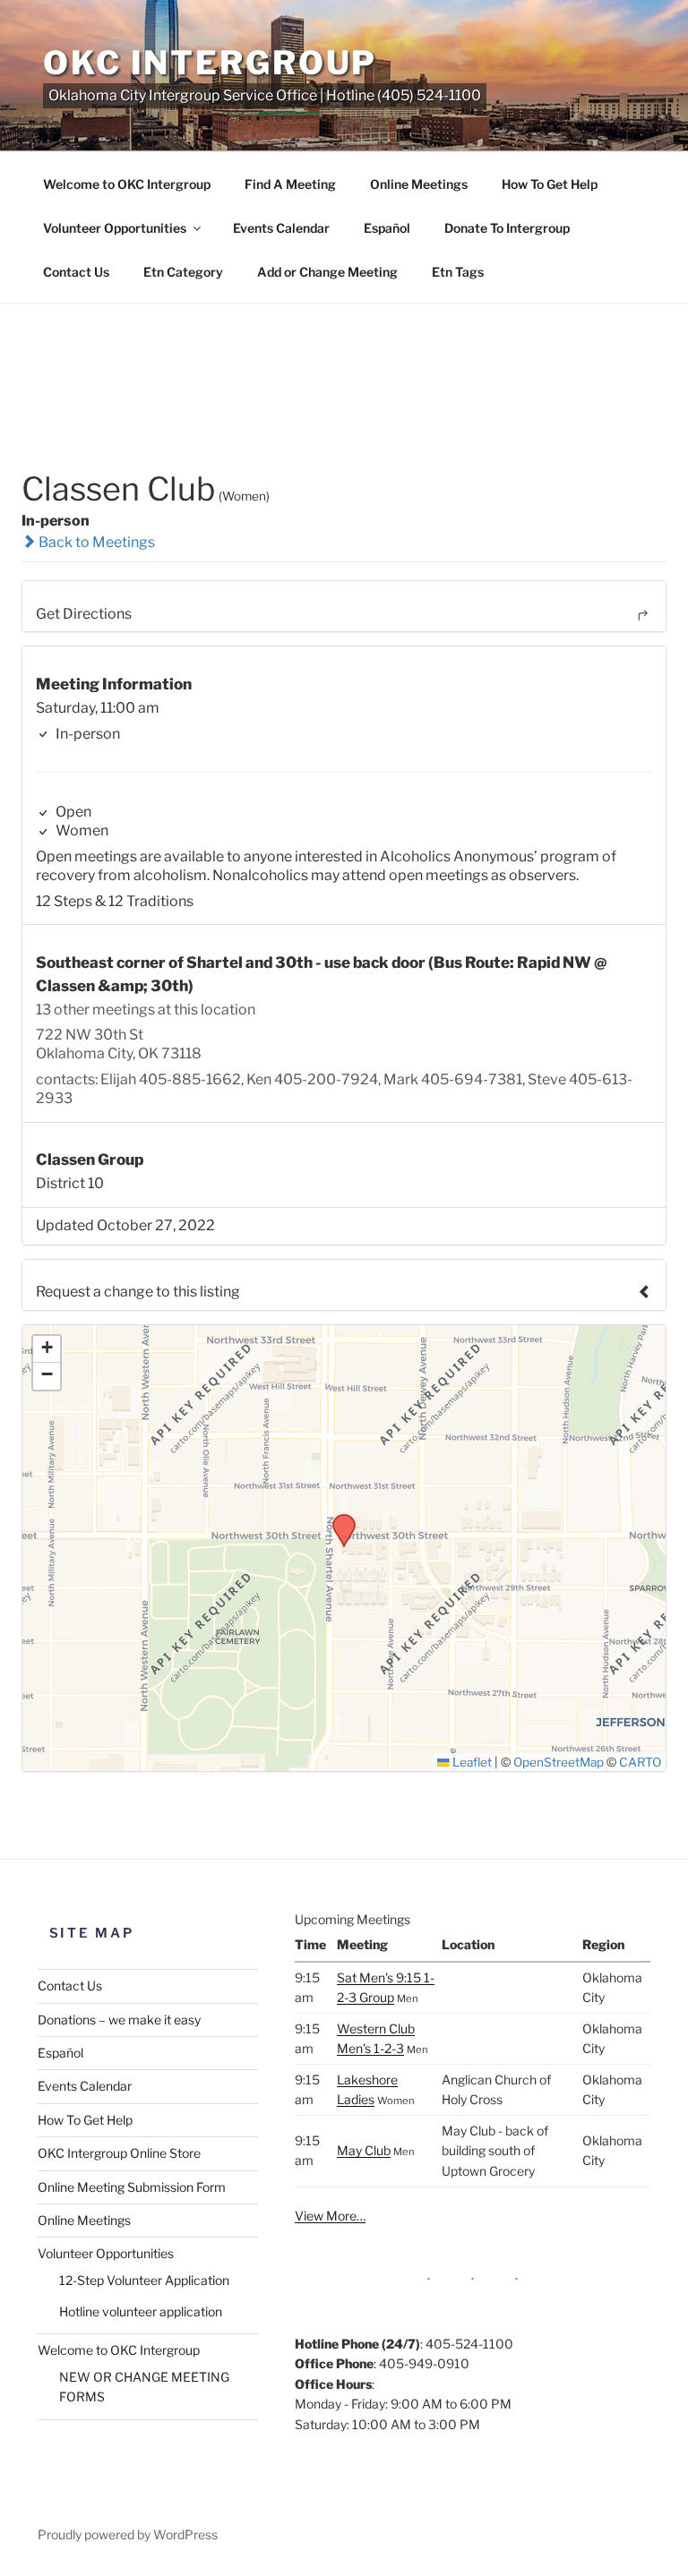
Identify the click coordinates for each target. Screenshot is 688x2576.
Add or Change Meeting (327, 272)
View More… (330, 2216)
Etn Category (183, 272)
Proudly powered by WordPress (128, 2534)
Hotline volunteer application (141, 2311)
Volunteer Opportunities (115, 228)
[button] (338, 1519)
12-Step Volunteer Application (144, 2280)
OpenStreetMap (559, 1762)
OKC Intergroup (210, 63)
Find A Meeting (290, 184)
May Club (364, 2150)
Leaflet (471, 1762)
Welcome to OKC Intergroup (127, 184)
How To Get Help (550, 184)
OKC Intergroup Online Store (119, 2153)
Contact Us (76, 272)
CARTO (640, 1762)
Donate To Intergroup (507, 228)
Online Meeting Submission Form (132, 2187)
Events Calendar (281, 228)
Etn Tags (458, 272)
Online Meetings (419, 184)
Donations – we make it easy (119, 2020)
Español (387, 228)
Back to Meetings (95, 542)
